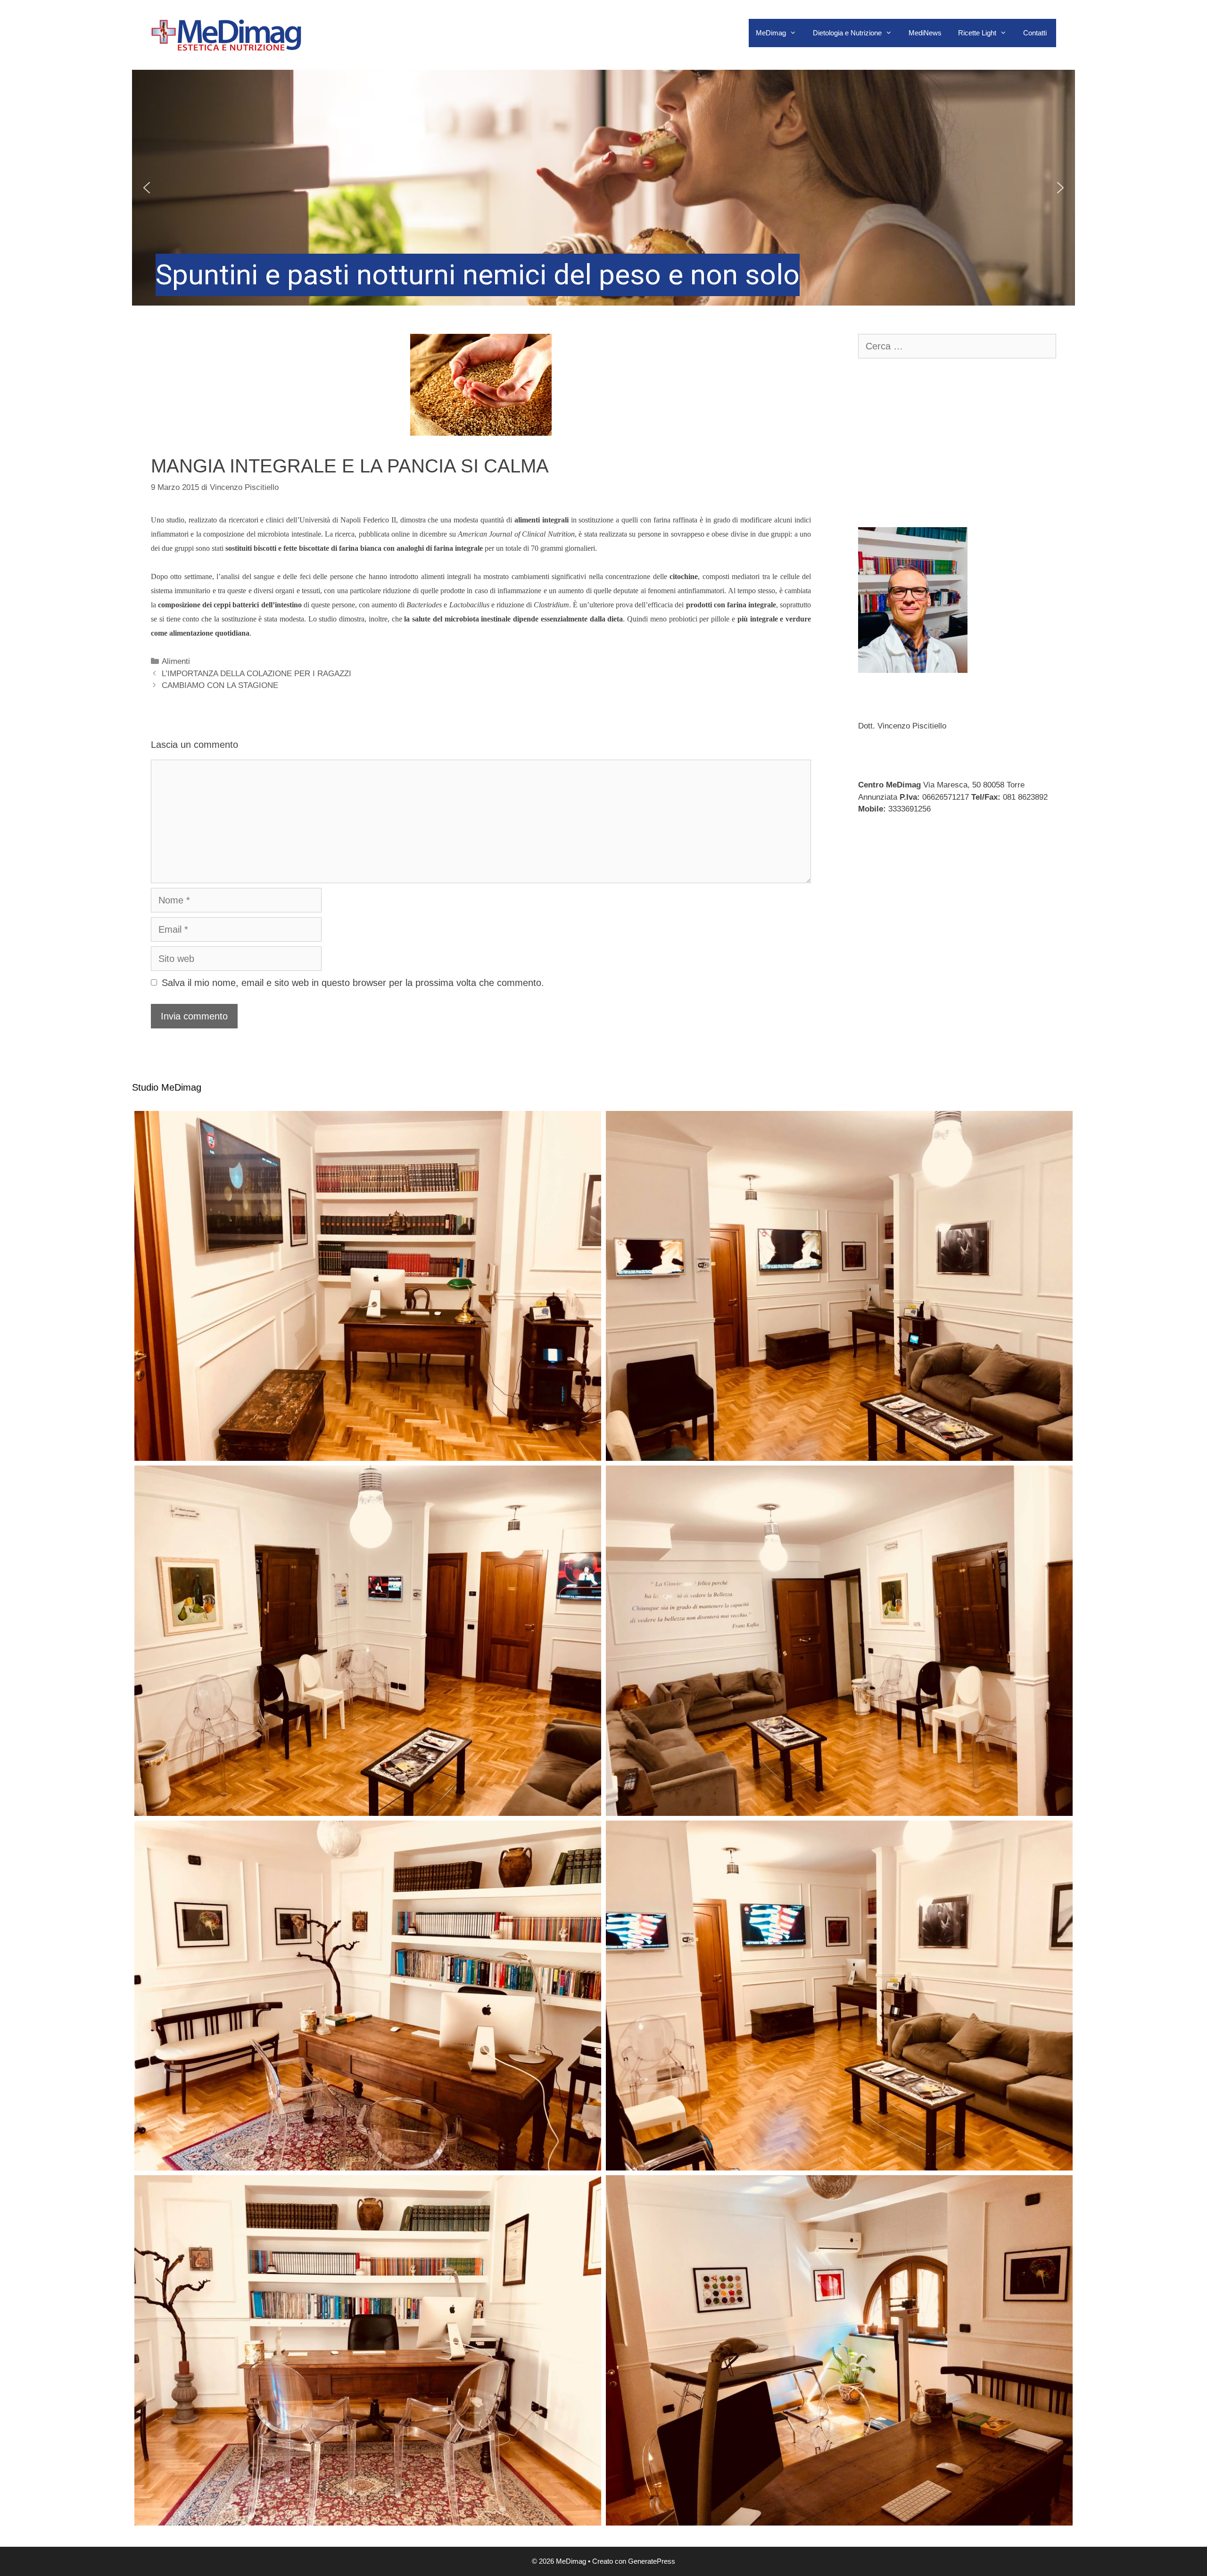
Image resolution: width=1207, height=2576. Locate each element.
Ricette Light (977, 33)
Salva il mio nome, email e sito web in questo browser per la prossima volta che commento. (353, 983)
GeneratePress (652, 2561)
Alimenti (176, 661)
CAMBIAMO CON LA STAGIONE (220, 685)
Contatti (1035, 33)
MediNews (925, 33)
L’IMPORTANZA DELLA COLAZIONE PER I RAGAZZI (256, 674)
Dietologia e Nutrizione (847, 33)
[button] (603, 188)
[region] (603, 188)
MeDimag (771, 33)
